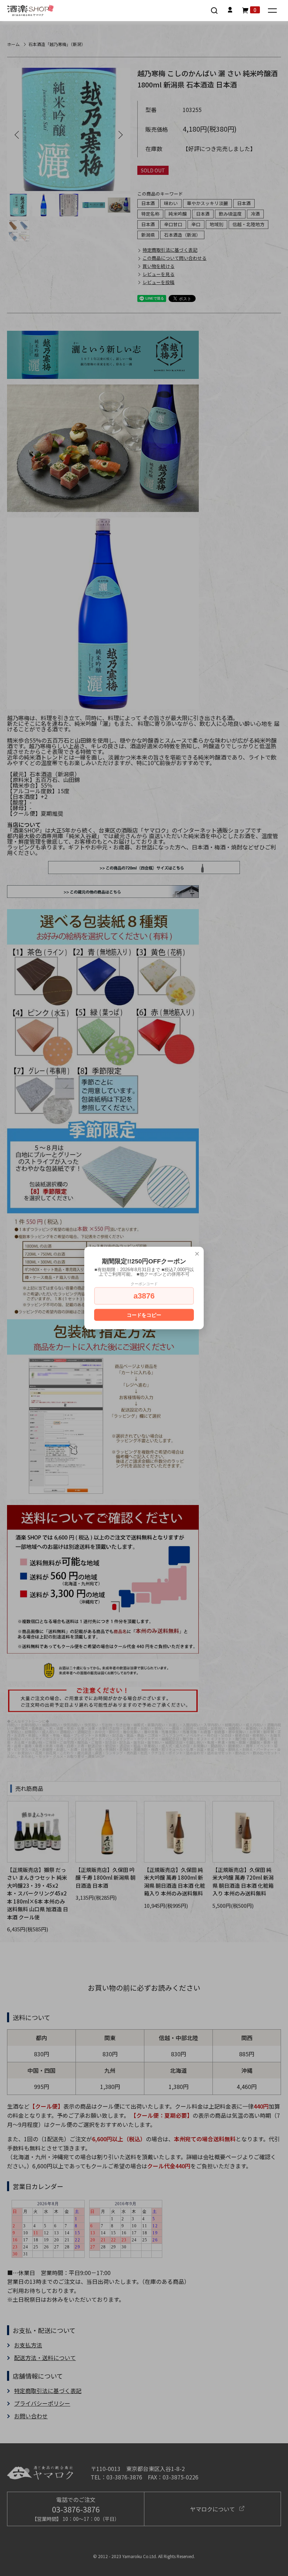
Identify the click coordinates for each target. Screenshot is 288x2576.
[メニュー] (273, 11)
